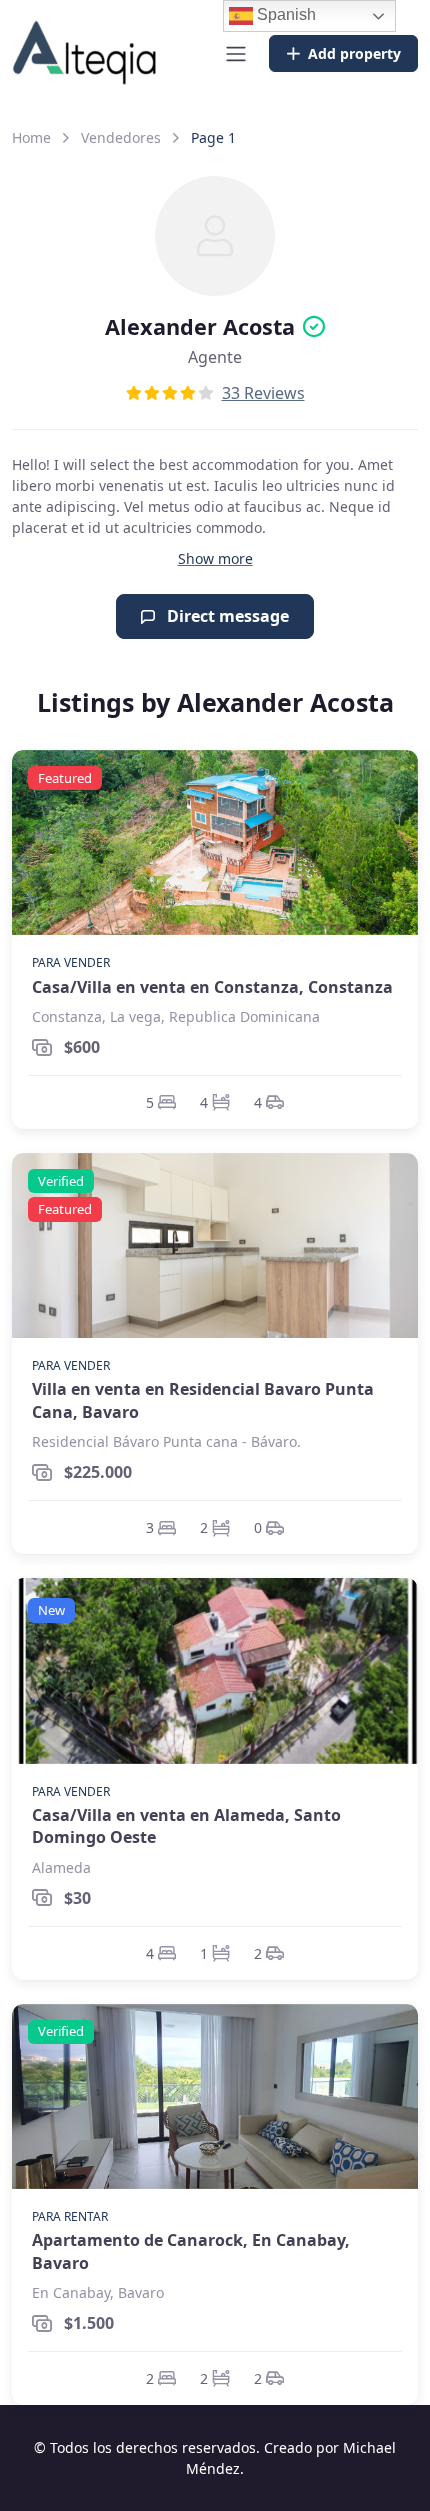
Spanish (284, 14)
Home (31, 137)
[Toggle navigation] (236, 54)
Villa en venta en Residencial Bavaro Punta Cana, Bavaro (203, 1400)
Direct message (226, 616)
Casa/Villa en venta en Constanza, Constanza (212, 987)
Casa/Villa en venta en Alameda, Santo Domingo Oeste (186, 1826)
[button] (215, 558)
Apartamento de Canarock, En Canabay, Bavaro (191, 2251)
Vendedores (121, 137)
